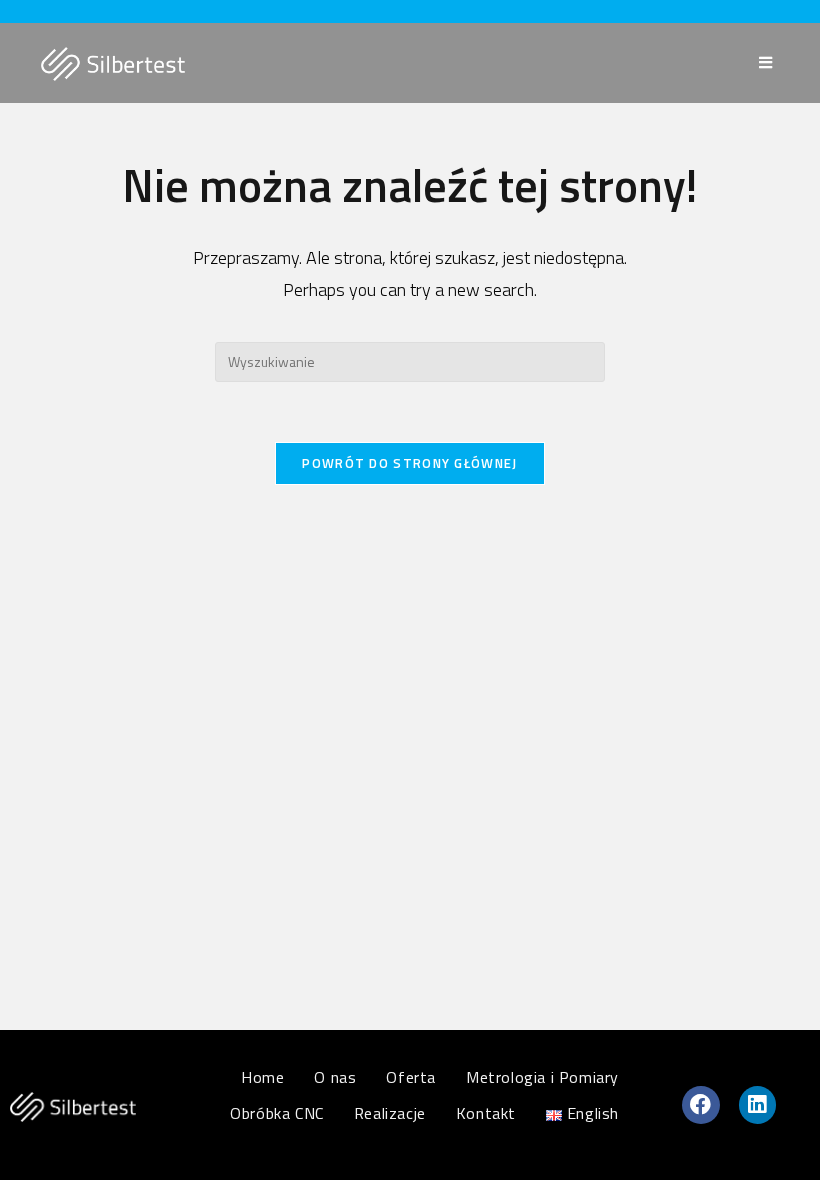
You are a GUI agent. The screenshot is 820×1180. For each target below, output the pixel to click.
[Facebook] (701, 1105)
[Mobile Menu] (769, 62)
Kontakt (486, 1113)
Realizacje (390, 1113)
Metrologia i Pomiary (542, 1077)
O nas (335, 1077)
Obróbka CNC (277, 1113)
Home (262, 1077)
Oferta (411, 1077)
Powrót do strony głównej (409, 463)
